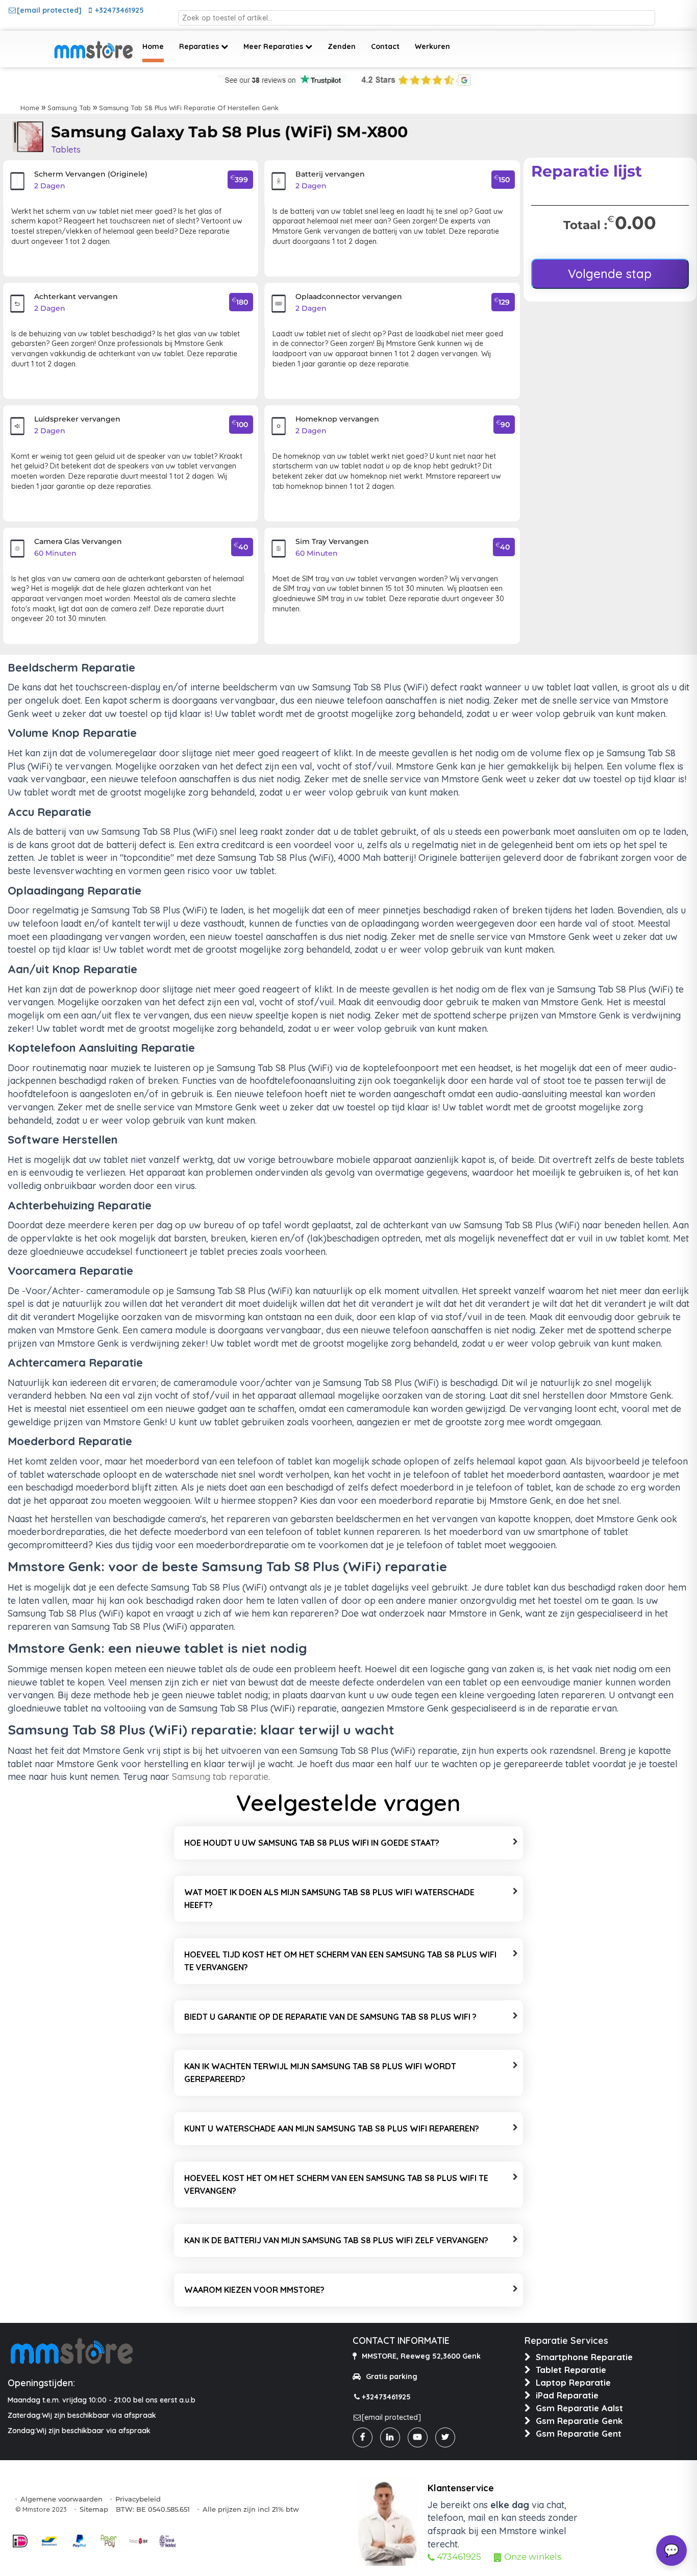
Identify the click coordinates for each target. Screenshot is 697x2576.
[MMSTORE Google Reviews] (414, 80)
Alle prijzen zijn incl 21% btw (251, 2509)
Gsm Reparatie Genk (579, 2421)
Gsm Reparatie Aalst (579, 2408)
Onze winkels (533, 2557)
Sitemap (94, 2509)
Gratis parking (392, 2376)
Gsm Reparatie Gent (579, 2433)
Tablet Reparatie (571, 2370)
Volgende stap (610, 274)
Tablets (66, 149)
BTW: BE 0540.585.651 (153, 2509)
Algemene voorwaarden (61, 2499)
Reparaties (200, 46)
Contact (385, 46)
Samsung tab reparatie (220, 1777)
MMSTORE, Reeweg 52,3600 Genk (421, 2356)
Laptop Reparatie (573, 2382)
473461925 (459, 2557)
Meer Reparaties (274, 46)
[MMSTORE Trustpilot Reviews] (282, 80)
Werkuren (432, 46)
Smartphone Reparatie (584, 2357)
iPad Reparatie (567, 2395)
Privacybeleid (138, 2499)
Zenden (342, 46)
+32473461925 (119, 10)
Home (153, 46)
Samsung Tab (69, 108)
